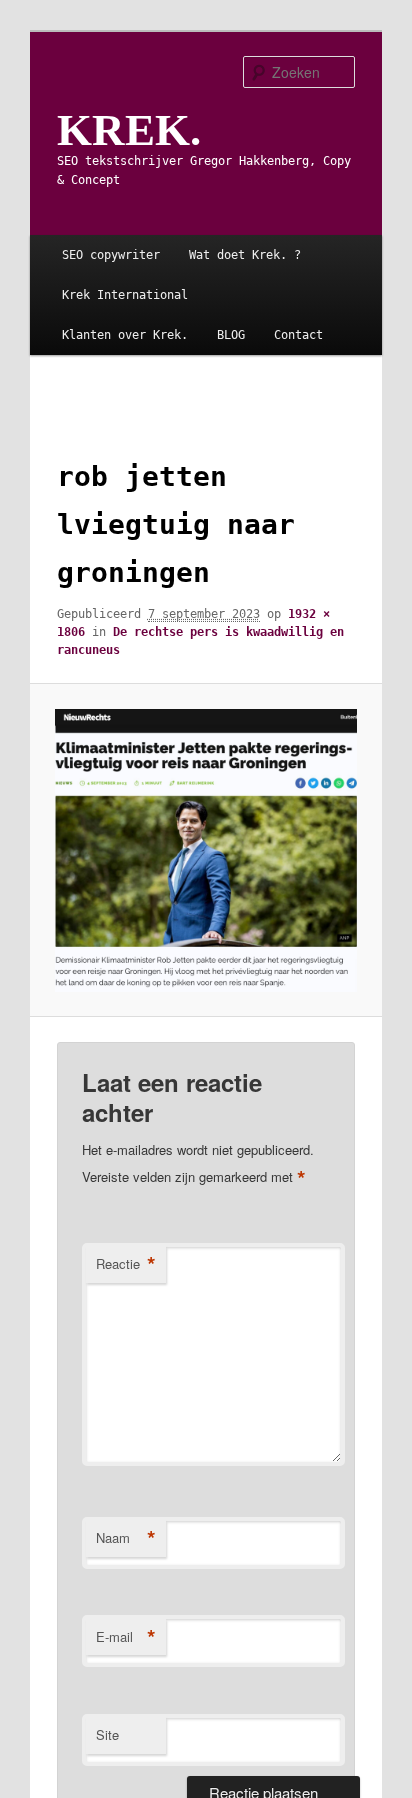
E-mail (126, 1637)
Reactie (126, 1264)
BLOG (231, 335)
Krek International (125, 295)
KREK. (129, 130)
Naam (126, 1538)
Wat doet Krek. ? (245, 255)
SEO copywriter (111, 255)
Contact (298, 335)
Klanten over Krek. (125, 335)
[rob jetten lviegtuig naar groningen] (206, 850)
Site (107, 1734)
